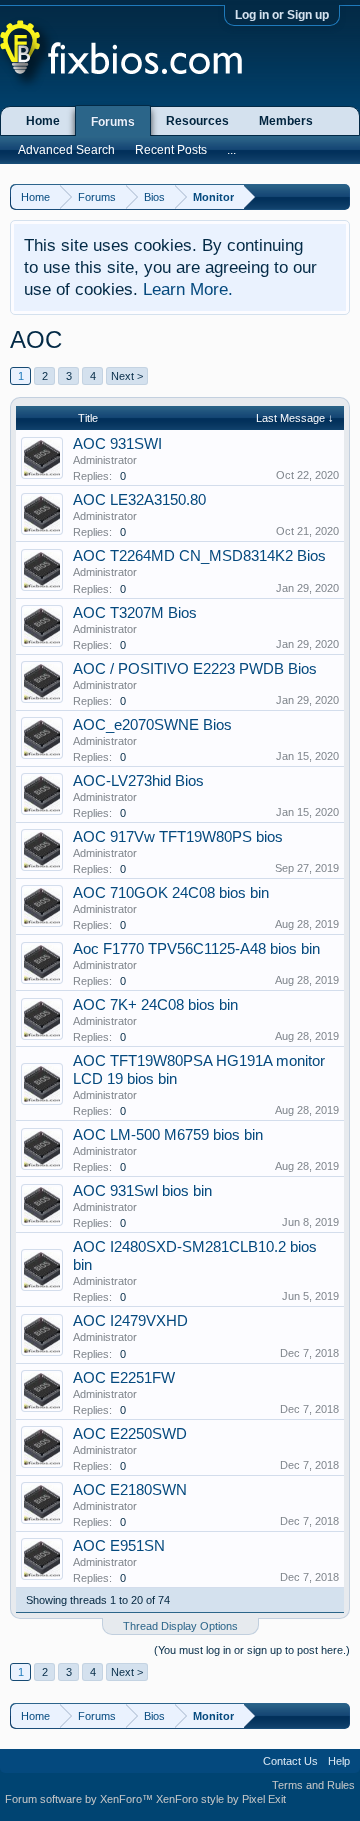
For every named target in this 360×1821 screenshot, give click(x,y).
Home (43, 121)
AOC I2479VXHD (130, 1321)
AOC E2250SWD (130, 1434)
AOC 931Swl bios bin (142, 1191)
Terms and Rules (313, 1785)
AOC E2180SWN (130, 1490)
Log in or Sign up (282, 15)
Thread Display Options (180, 1626)
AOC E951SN (119, 1546)
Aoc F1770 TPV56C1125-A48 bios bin (196, 949)
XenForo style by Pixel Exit (221, 1799)
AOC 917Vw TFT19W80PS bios (178, 837)
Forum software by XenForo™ (80, 1799)
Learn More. (188, 289)
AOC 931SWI (117, 444)
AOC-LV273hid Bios (138, 781)
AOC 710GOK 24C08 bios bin (171, 893)
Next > (127, 376)
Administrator (105, 460)
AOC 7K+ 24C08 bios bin (155, 1005)
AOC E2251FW (124, 1378)
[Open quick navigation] (337, 196)
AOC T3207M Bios (135, 613)
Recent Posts (171, 150)
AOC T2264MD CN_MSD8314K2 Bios (199, 556)
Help (339, 1761)
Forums (113, 122)
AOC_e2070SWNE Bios (152, 725)
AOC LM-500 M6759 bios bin (168, 1135)
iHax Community (180, 1754)
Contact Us (290, 1761)
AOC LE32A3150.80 (139, 500)
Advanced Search (66, 150)
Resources (197, 121)
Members (286, 121)
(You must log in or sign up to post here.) (252, 1650)
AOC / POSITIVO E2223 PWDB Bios (195, 669)
